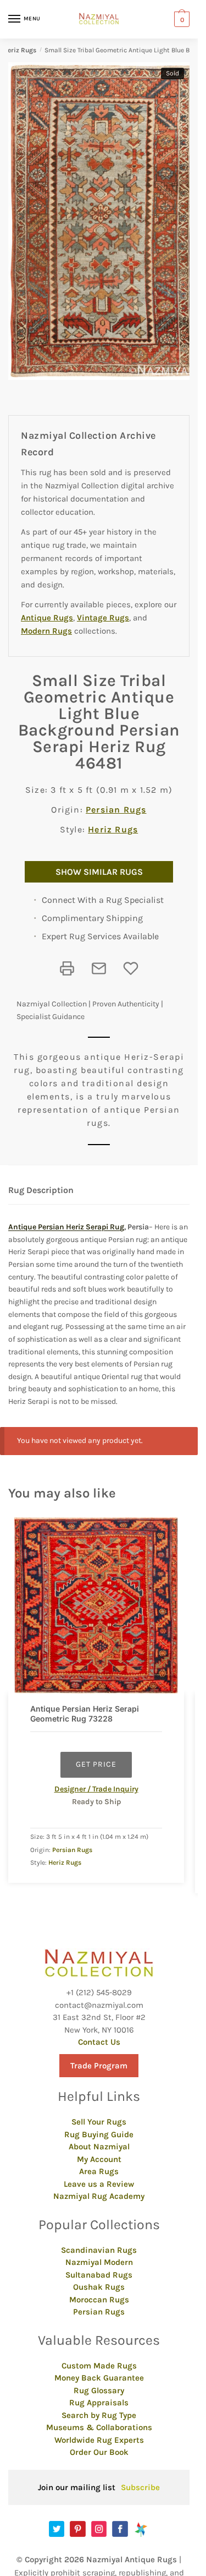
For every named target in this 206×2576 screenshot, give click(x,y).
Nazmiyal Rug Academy (99, 2196)
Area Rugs (99, 2171)
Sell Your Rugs (99, 2122)
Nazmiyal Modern (99, 2262)
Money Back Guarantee (99, 2378)
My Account (99, 2159)
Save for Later (131, 968)
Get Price (96, 1764)
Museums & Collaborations (99, 2427)
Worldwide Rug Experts (99, 2440)
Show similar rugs (99, 872)
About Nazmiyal (99, 2147)
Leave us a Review (99, 2184)
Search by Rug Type (99, 2415)
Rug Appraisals (99, 2403)
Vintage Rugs (103, 618)
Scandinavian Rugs (99, 2250)
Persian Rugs (116, 810)
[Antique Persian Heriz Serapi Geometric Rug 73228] (96, 1605)
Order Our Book (99, 2452)
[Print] (67, 968)
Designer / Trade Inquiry (96, 1789)
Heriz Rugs (20, 50)
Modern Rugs (46, 631)
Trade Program (99, 2066)
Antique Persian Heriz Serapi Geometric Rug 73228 (85, 1714)
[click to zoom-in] (103, 221)
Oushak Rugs (99, 2287)
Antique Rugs (47, 618)
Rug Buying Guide (99, 2134)
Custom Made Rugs (99, 2366)
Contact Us (99, 2042)
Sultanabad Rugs (99, 2275)
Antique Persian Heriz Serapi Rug (66, 1227)
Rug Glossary (99, 2390)
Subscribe (140, 2487)
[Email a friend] (99, 968)
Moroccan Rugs (99, 2300)
